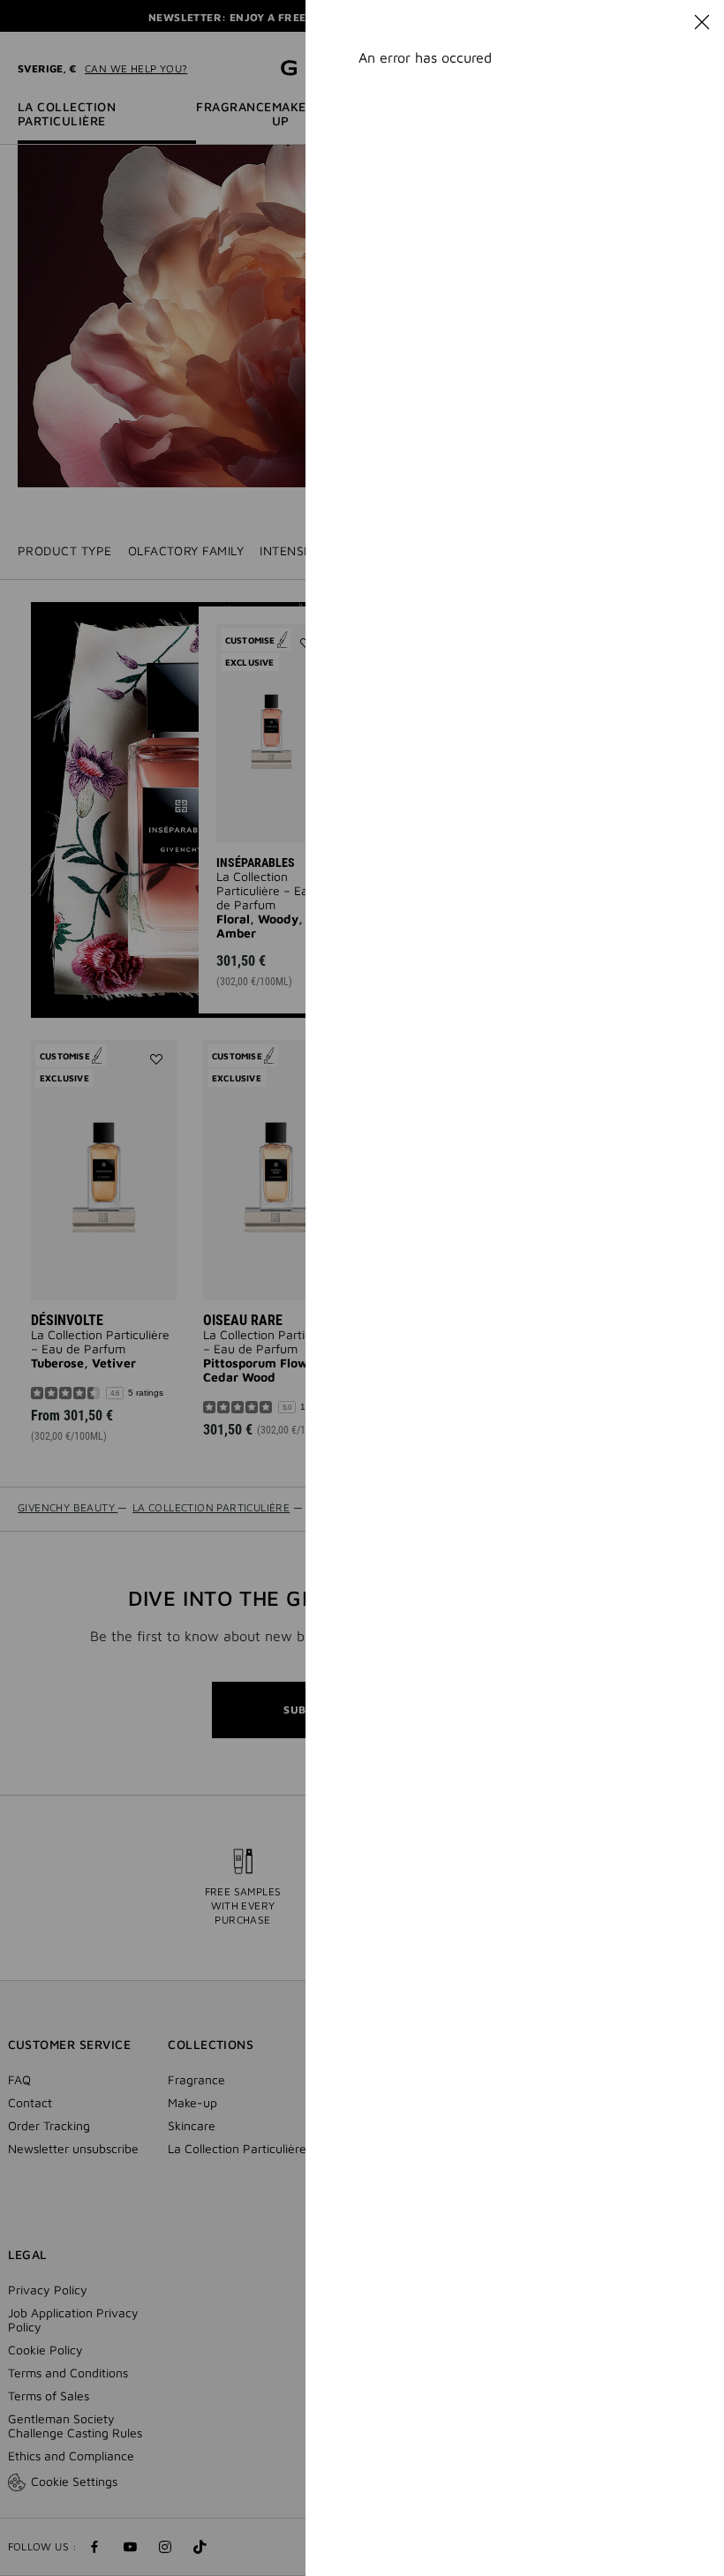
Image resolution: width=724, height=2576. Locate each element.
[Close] (702, 22)
